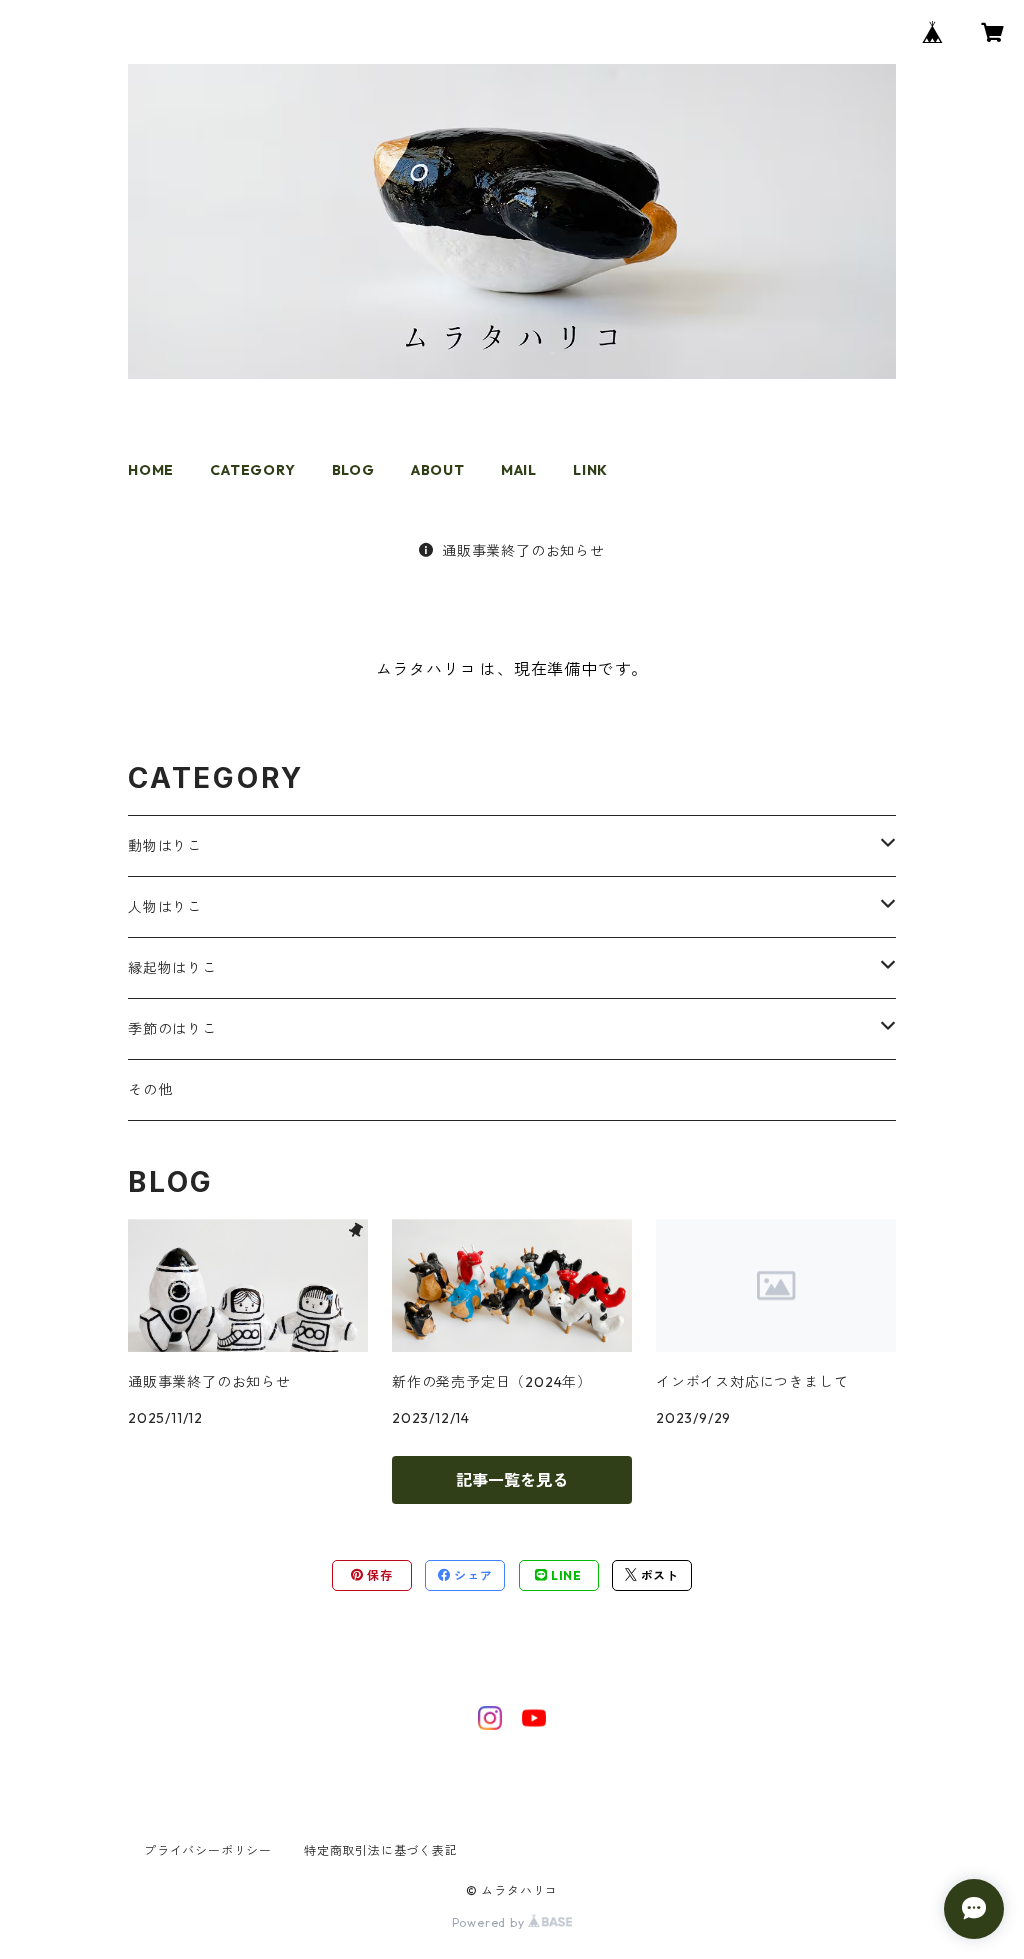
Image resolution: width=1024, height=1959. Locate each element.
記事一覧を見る (512, 1480)
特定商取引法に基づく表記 (381, 1850)
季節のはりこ (172, 1029)
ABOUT (438, 470)
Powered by (490, 1922)
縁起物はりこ (172, 968)
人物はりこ (165, 907)
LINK (590, 470)
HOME (151, 470)
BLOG (353, 470)
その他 (150, 1090)
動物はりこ (165, 846)
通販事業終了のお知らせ (523, 551)
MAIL (519, 470)
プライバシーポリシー (208, 1850)
